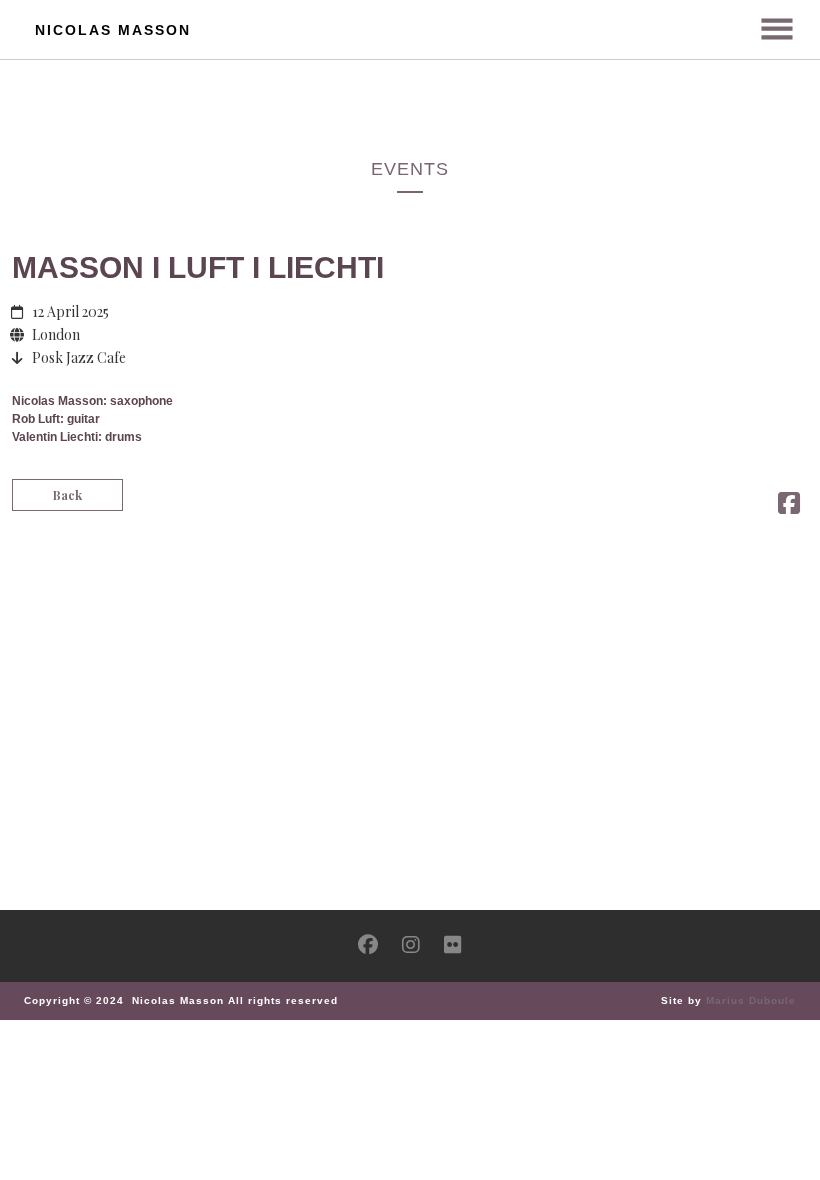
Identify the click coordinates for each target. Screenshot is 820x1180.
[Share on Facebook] (789, 507)
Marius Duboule (751, 1000)
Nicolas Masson (113, 30)
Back (67, 495)
